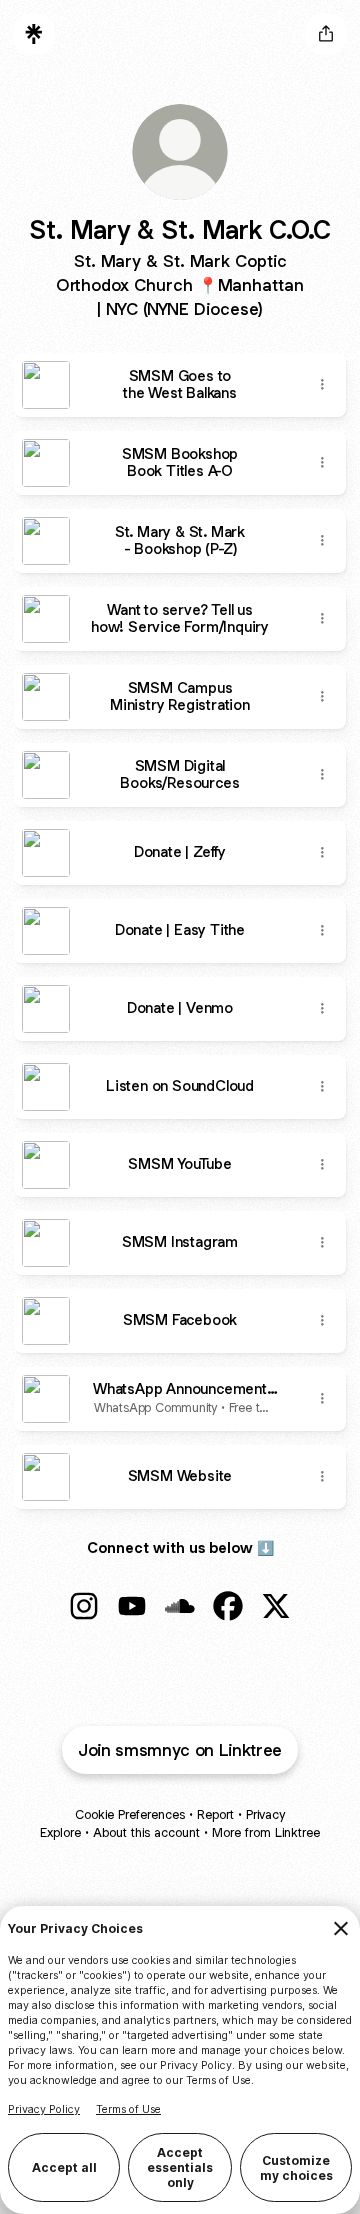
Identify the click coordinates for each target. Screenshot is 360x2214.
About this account (146, 1832)
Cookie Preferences (130, 1814)
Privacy (265, 1814)
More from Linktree (266, 1832)
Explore (60, 1832)
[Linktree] (34, 34)
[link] (84, 1606)
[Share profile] (326, 34)
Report (215, 1814)
